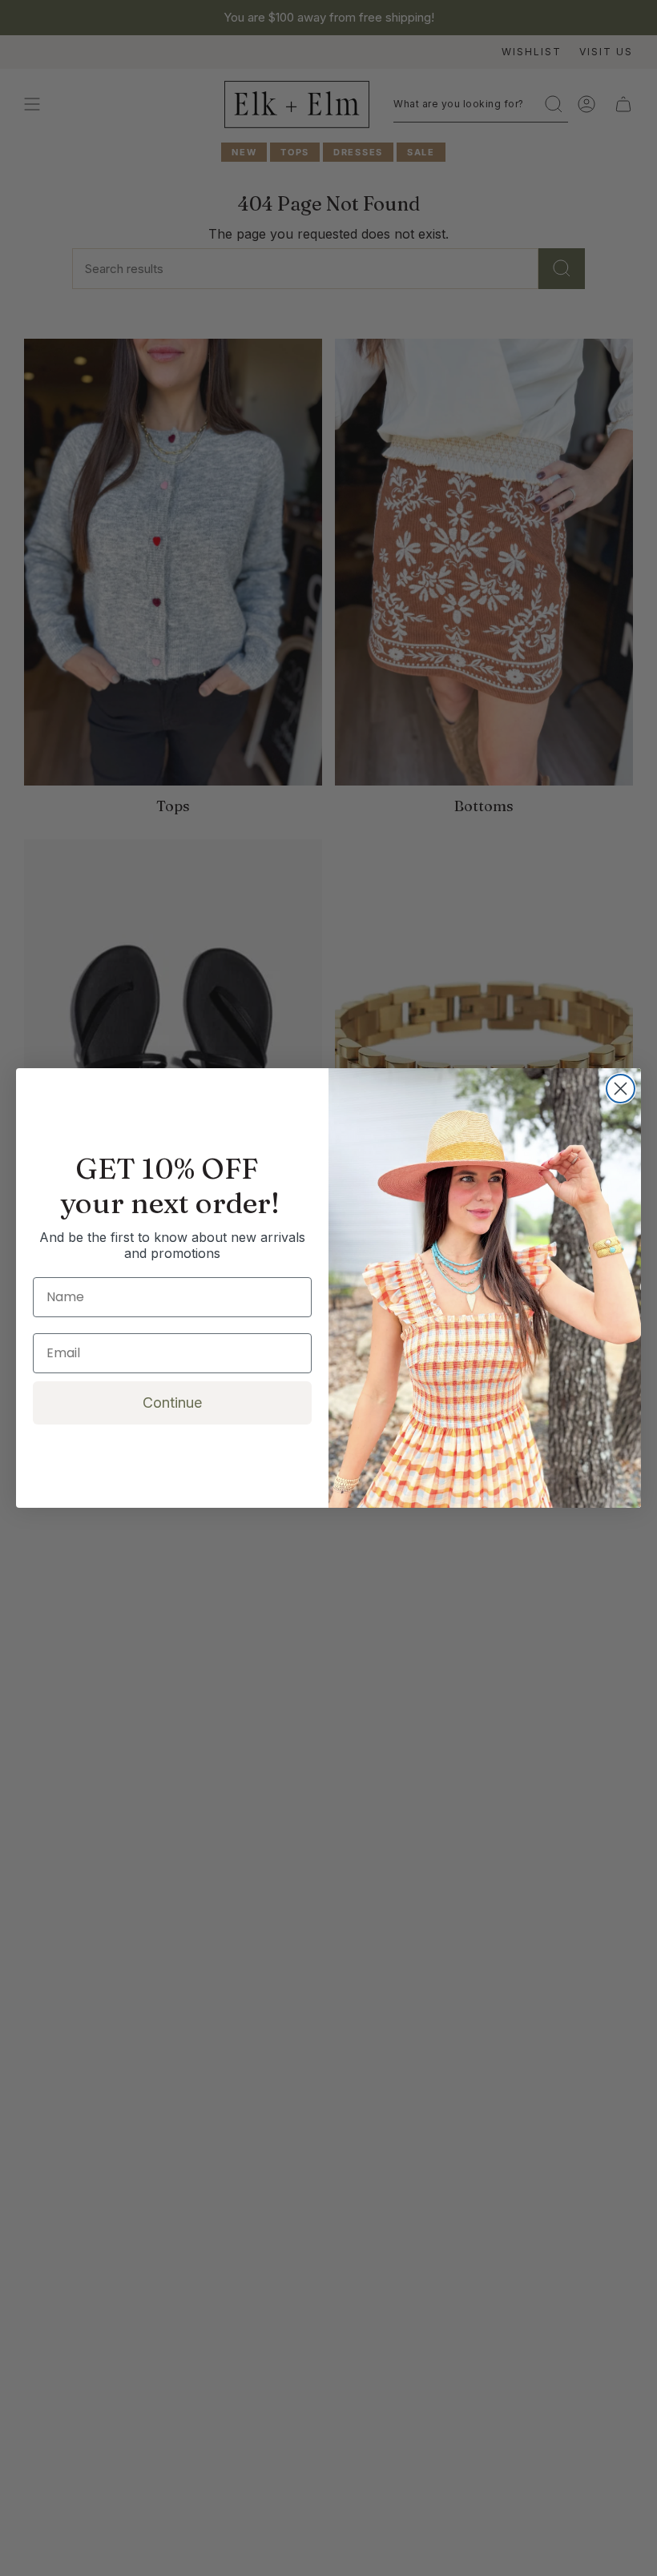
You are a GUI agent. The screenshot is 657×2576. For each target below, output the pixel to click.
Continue (172, 1403)
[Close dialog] (621, 1089)
